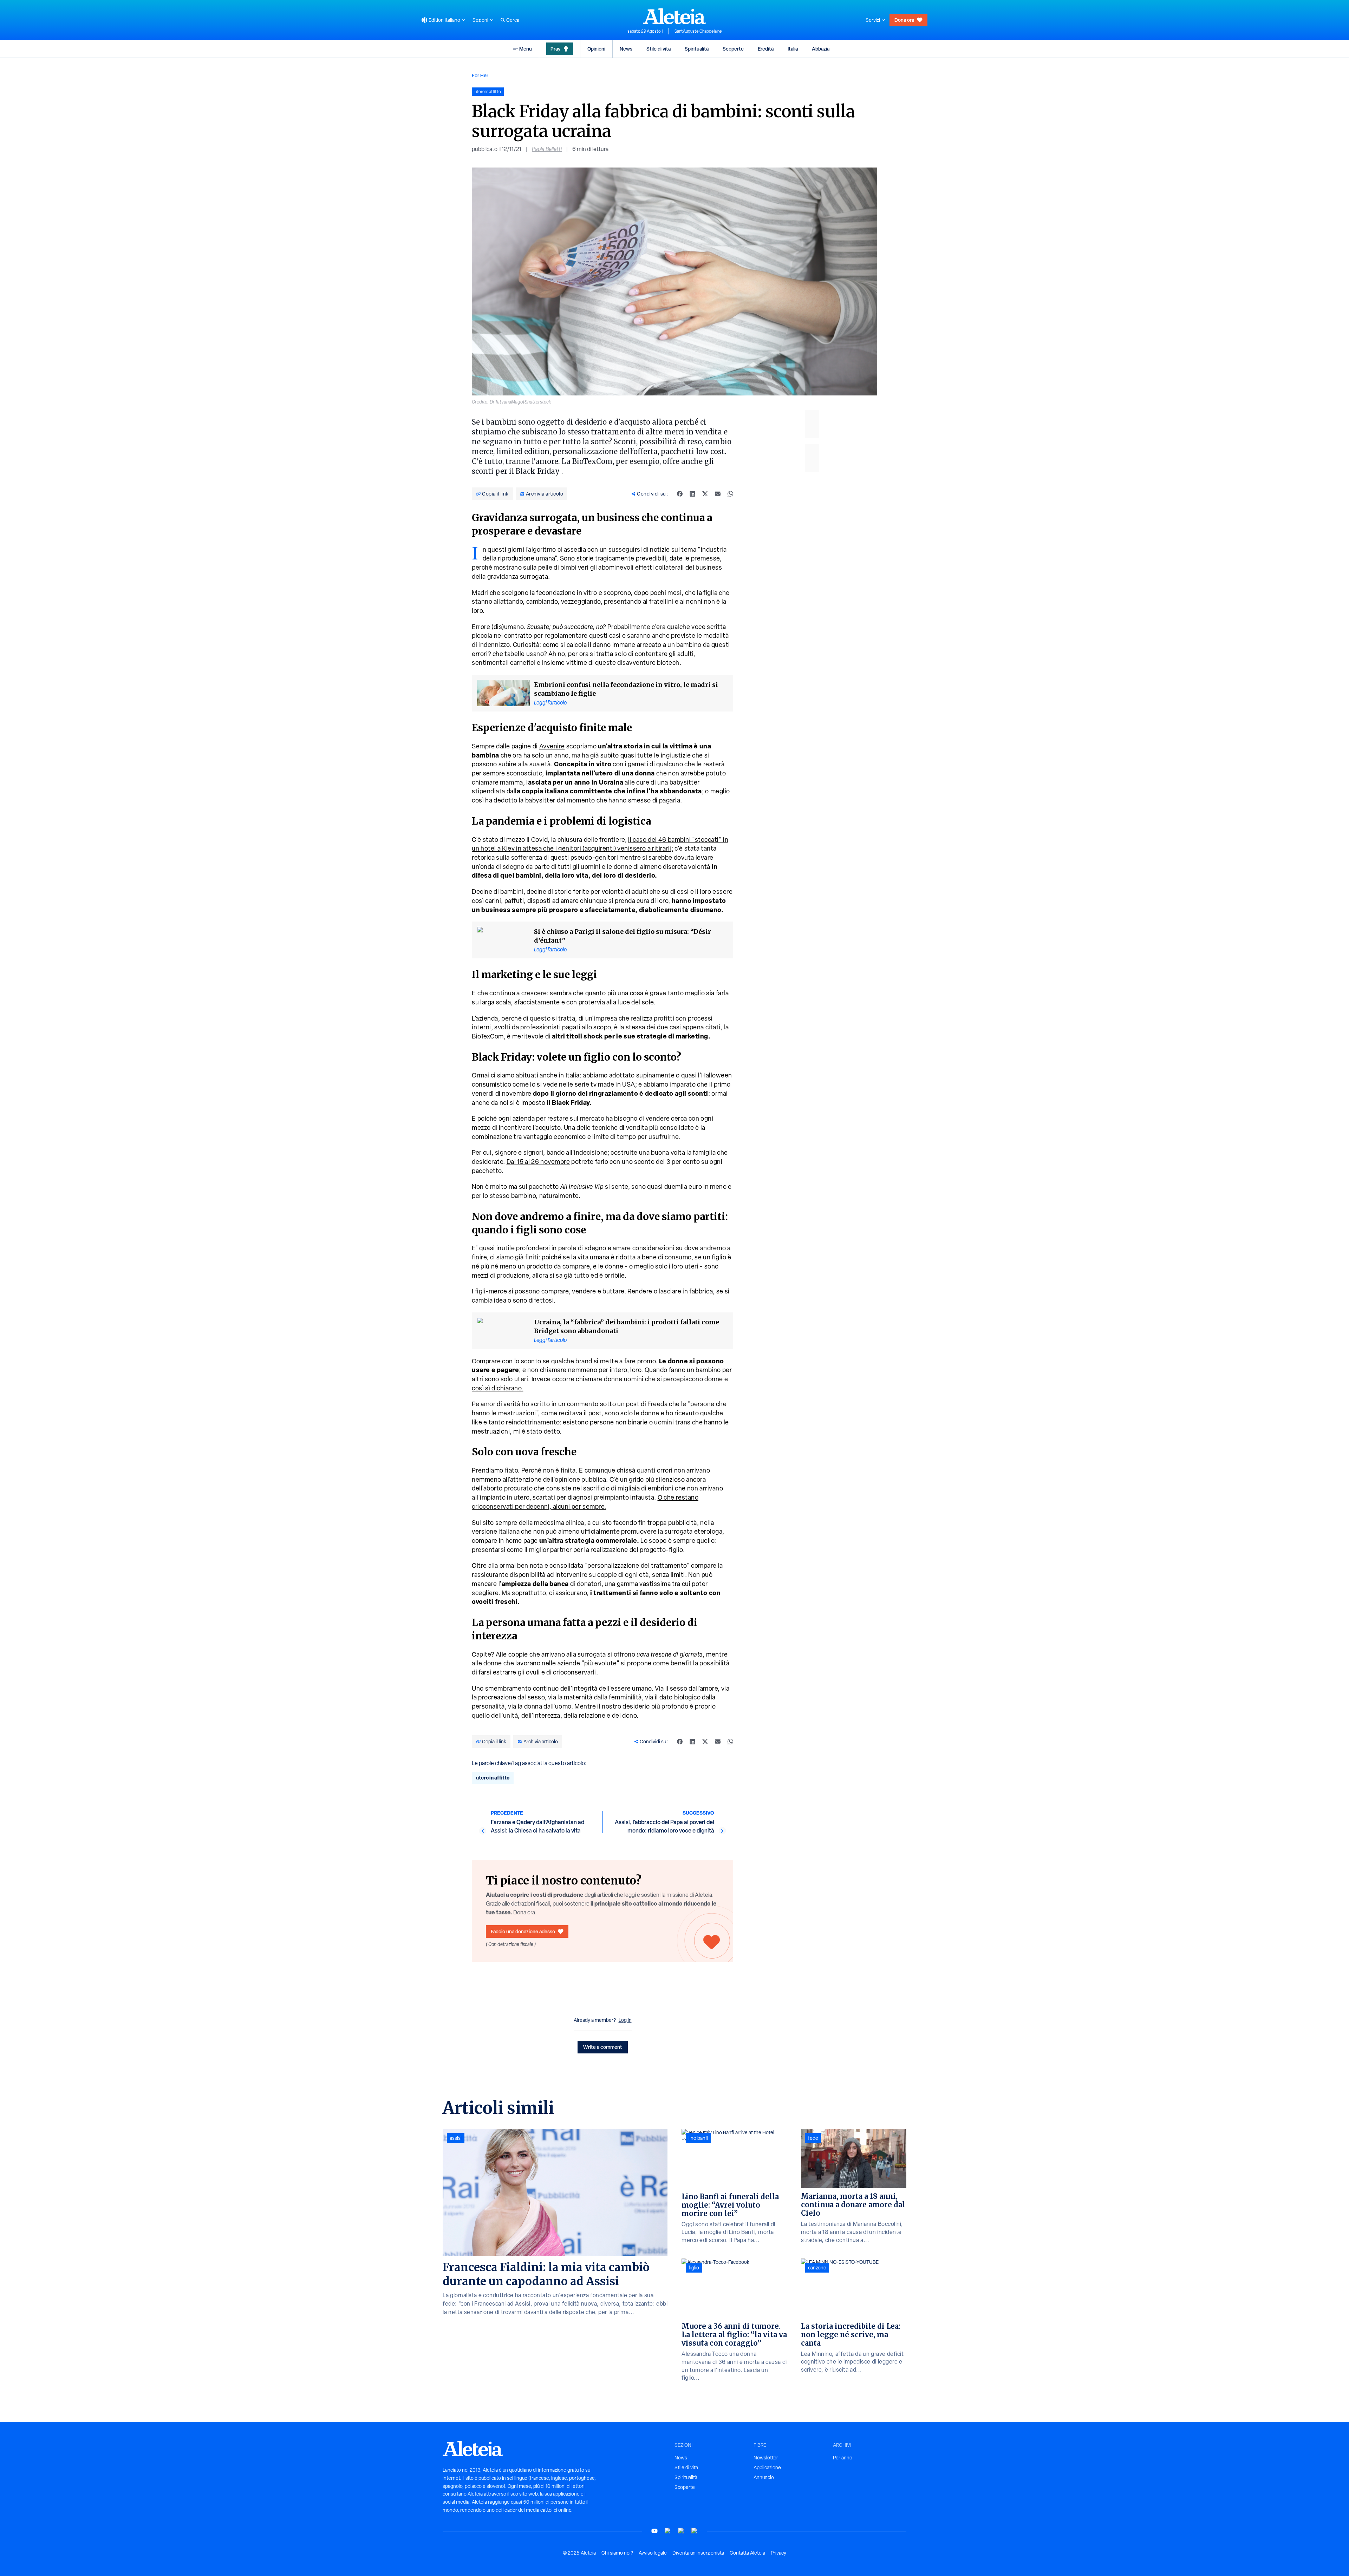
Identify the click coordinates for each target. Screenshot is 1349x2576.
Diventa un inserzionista (698, 2553)
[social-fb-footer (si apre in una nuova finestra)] (668, 2531)
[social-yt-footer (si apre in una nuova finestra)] (654, 2531)
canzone (817, 2268)
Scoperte (733, 49)
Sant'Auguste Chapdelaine (698, 31)
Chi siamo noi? (617, 2553)
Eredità (766, 49)
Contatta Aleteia (747, 2553)
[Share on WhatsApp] (730, 494)
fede (813, 2138)
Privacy (778, 2553)
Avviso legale (653, 2553)
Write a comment (603, 2047)
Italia (793, 49)
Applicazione (767, 2467)
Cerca (513, 20)
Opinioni (596, 49)
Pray (555, 49)
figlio (694, 2268)
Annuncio (764, 2477)
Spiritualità (697, 49)
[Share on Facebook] (680, 494)
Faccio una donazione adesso (523, 1931)
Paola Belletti (547, 149)
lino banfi (698, 2138)
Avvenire (552, 746)
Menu (526, 49)
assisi (456, 2138)
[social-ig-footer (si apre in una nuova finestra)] (695, 2531)
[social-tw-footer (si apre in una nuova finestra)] (681, 2531)
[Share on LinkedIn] (692, 494)
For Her (480, 75)
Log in (625, 2020)
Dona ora (904, 20)
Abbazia (821, 49)
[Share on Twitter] (705, 494)
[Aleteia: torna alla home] (674, 16)
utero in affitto (493, 1778)
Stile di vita (659, 49)
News (626, 49)
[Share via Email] (718, 494)
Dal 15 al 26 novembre (538, 1162)
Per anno (843, 2458)
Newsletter (766, 2458)
